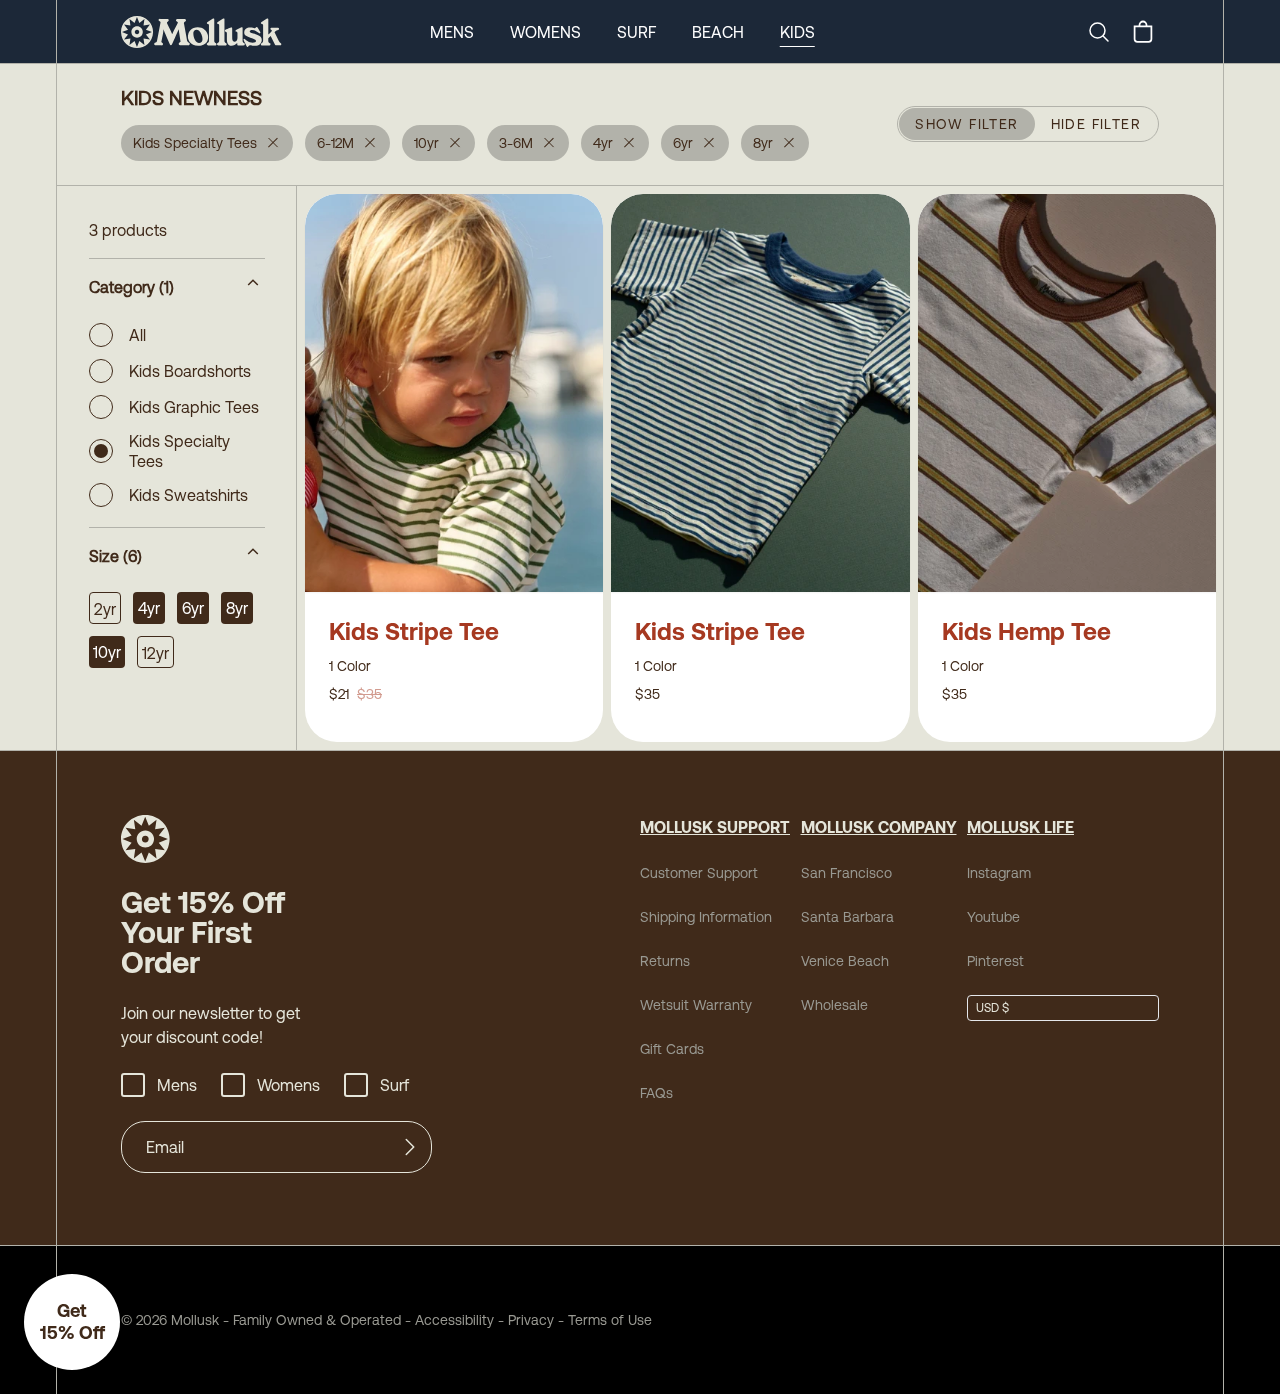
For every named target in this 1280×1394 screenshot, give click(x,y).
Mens (452, 32)
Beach (718, 32)
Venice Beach (845, 961)
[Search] (1107, 32)
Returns (665, 961)
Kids (797, 32)
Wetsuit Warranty (696, 1005)
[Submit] (410, 1147)
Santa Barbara (847, 917)
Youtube (993, 917)
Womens (545, 32)
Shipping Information (706, 917)
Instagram (999, 873)
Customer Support (699, 873)
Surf (636, 32)
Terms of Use (610, 1320)
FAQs (656, 1093)
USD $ (992, 1008)
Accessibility (447, 1320)
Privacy (531, 1320)
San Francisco (846, 873)
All (137, 335)
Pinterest (995, 961)
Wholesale (834, 1005)
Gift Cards (672, 1049)
